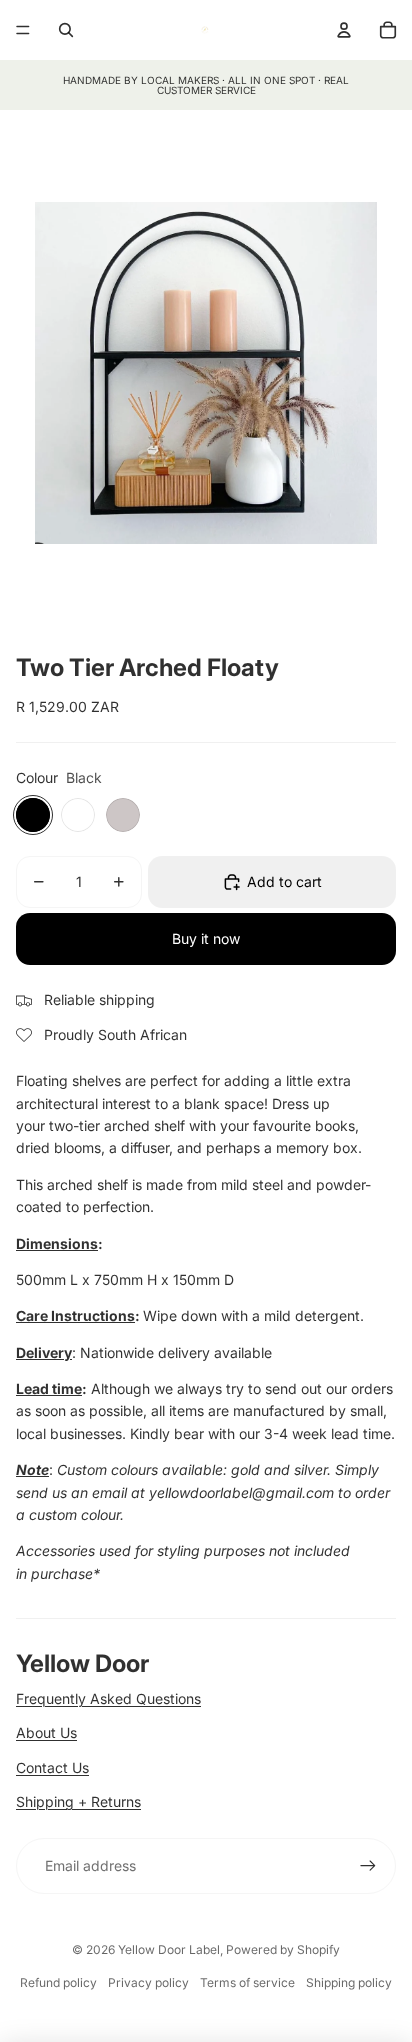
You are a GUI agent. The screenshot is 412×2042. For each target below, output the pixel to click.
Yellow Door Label (169, 1949)
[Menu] (23, 30)
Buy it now (206, 938)
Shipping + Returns (78, 1801)
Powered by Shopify (283, 1949)
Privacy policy (148, 1982)
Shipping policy (349, 1982)
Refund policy (58, 1982)
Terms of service (247, 1982)
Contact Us (52, 1767)
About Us (46, 1732)
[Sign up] (368, 1866)
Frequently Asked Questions (108, 1698)
